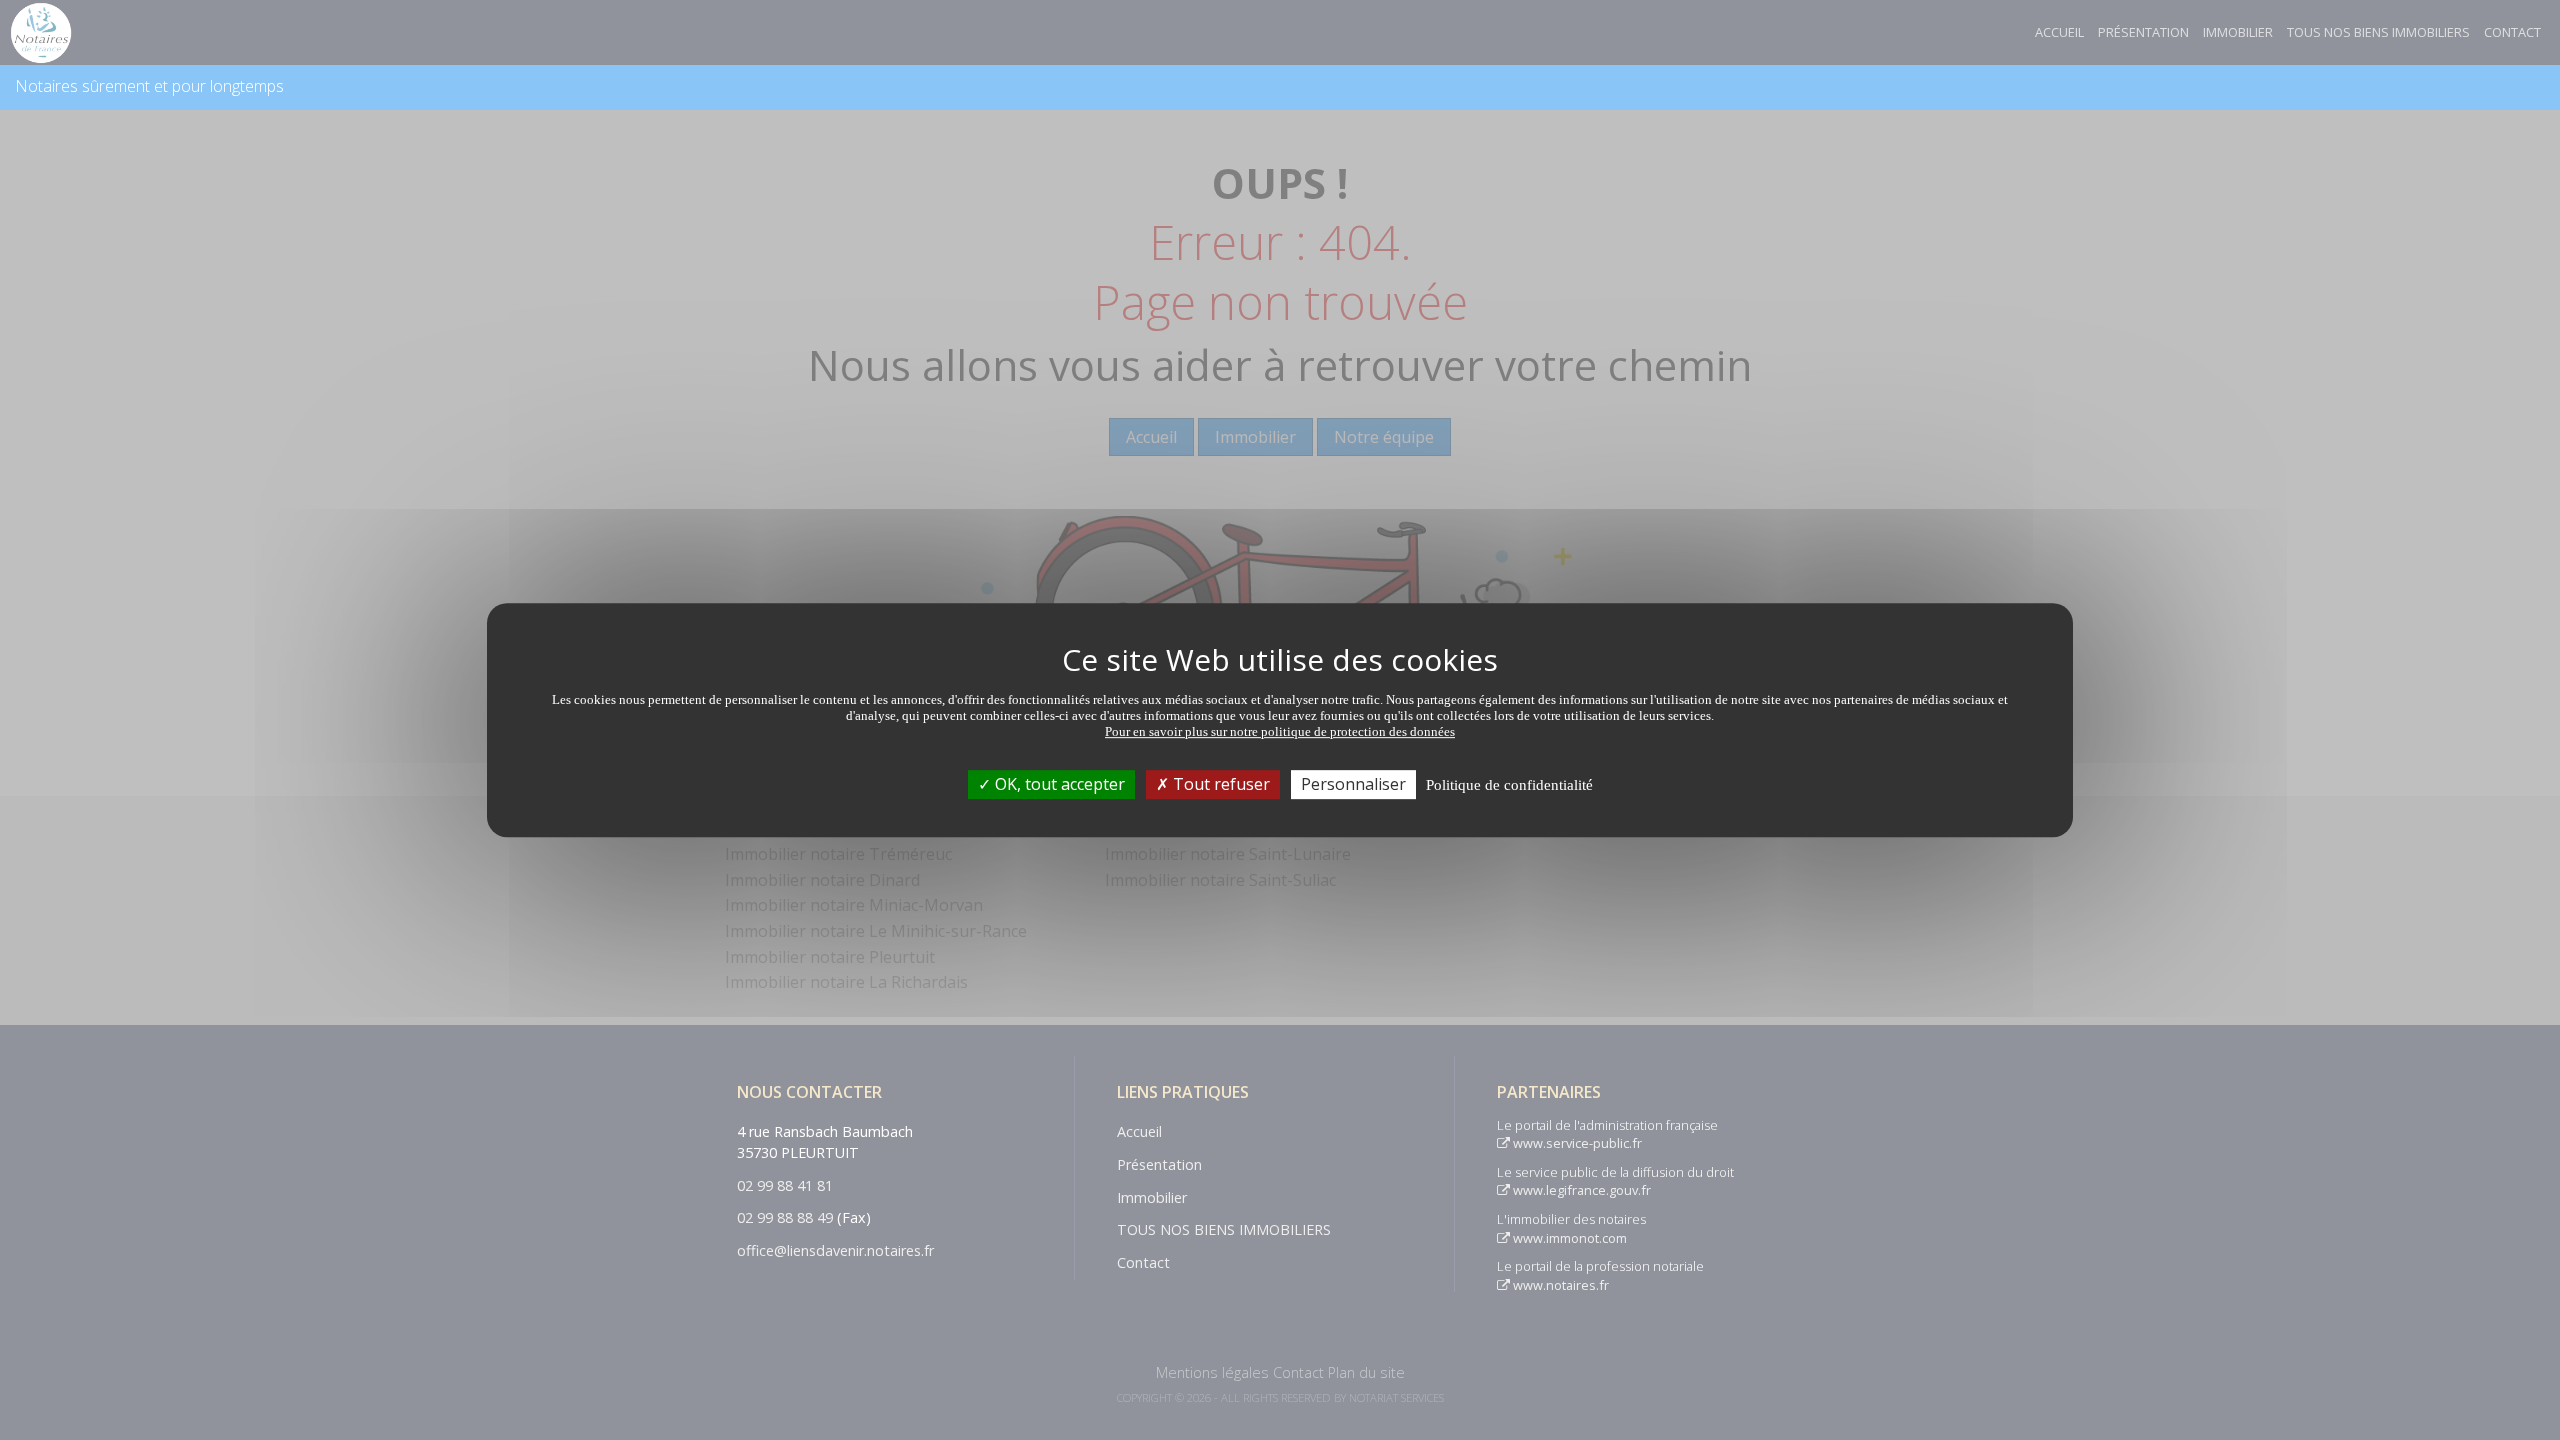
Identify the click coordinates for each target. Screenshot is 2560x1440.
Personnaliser (1353, 784)
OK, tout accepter (1058, 784)
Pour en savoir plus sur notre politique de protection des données (1280, 731)
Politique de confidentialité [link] (1509, 785)
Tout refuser (1219, 784)
